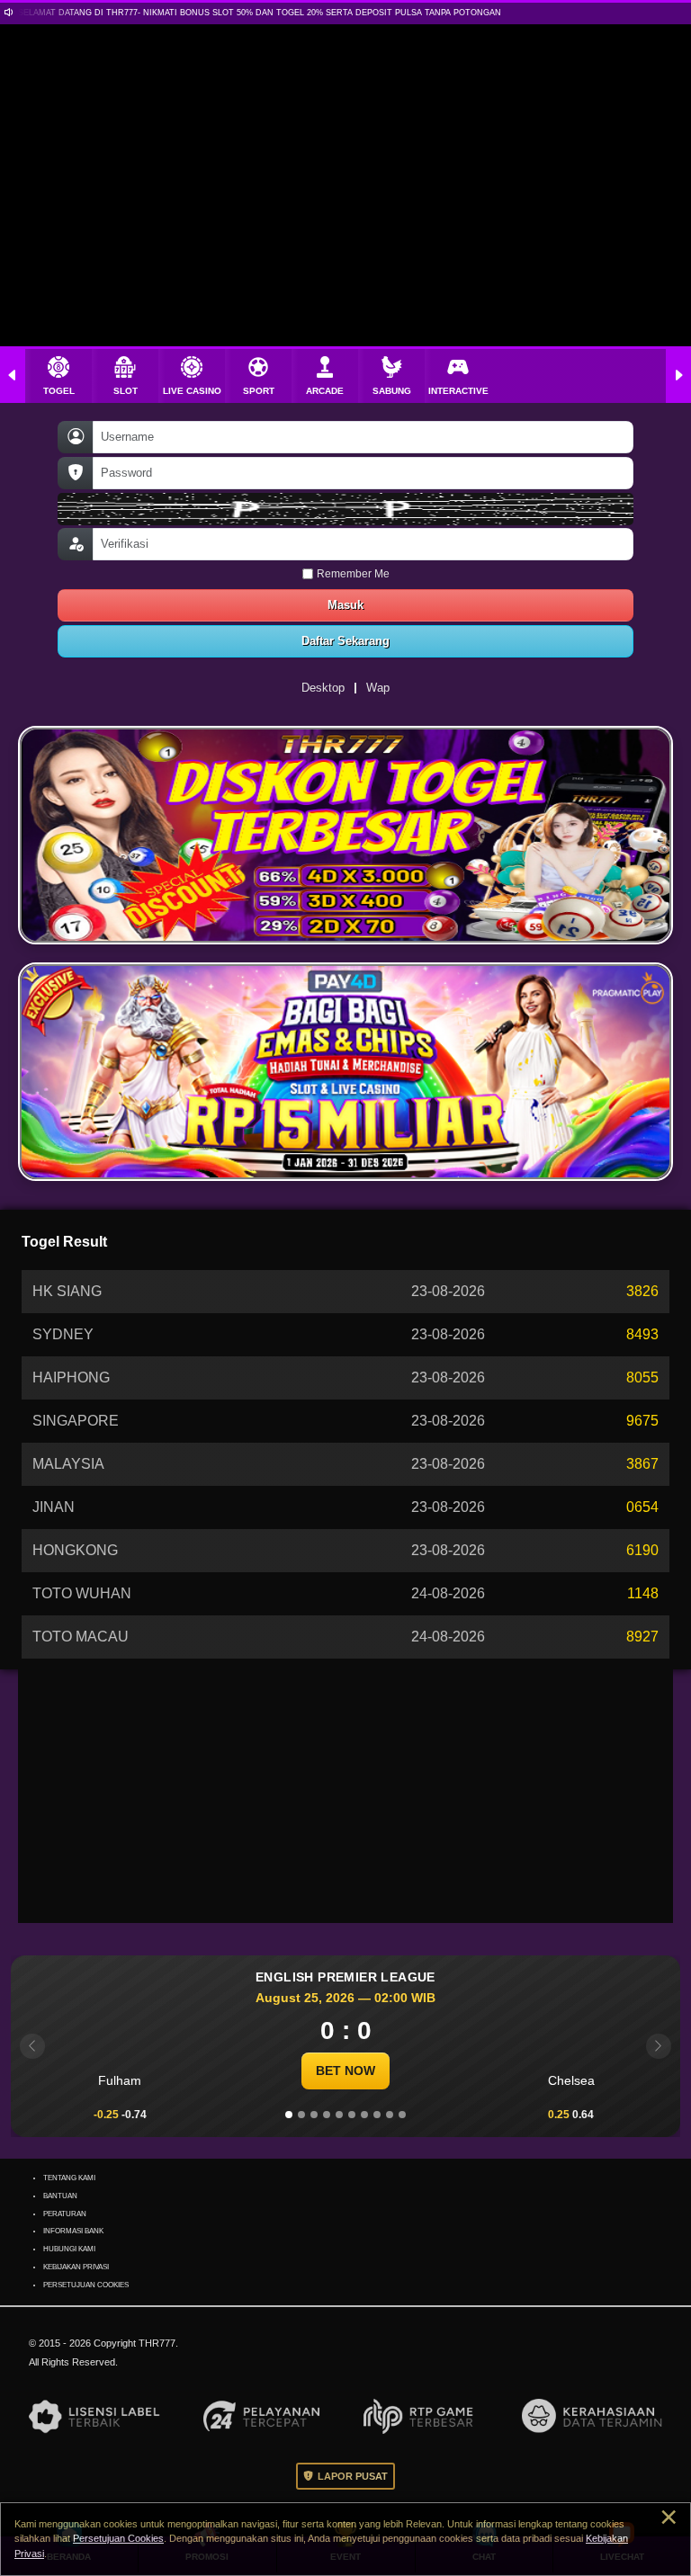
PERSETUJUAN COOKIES (84, 2285)
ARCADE (325, 391)
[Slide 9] (390, 2115)
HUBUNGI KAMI (70, 2249)
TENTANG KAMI (70, 2178)
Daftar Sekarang (345, 641)
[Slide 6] (352, 2115)
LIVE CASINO (192, 391)
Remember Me (353, 573)
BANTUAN (62, 2196)
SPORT (259, 391)
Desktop (323, 688)
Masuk (346, 605)
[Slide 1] (289, 2115)
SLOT (125, 391)
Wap (379, 688)
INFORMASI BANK (74, 2231)
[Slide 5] (339, 2115)
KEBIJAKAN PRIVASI (78, 2267)
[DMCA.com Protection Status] (83, 2350)
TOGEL (58, 391)
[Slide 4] (327, 2115)
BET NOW (346, 2071)
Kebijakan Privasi (147, 2554)
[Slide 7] (364, 2115)
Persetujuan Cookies (211, 2538)
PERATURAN (65, 2214)
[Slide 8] (377, 2115)
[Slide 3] (314, 2115)
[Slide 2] (301, 2115)
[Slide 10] (402, 2115)
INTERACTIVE (458, 391)
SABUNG (391, 391)
